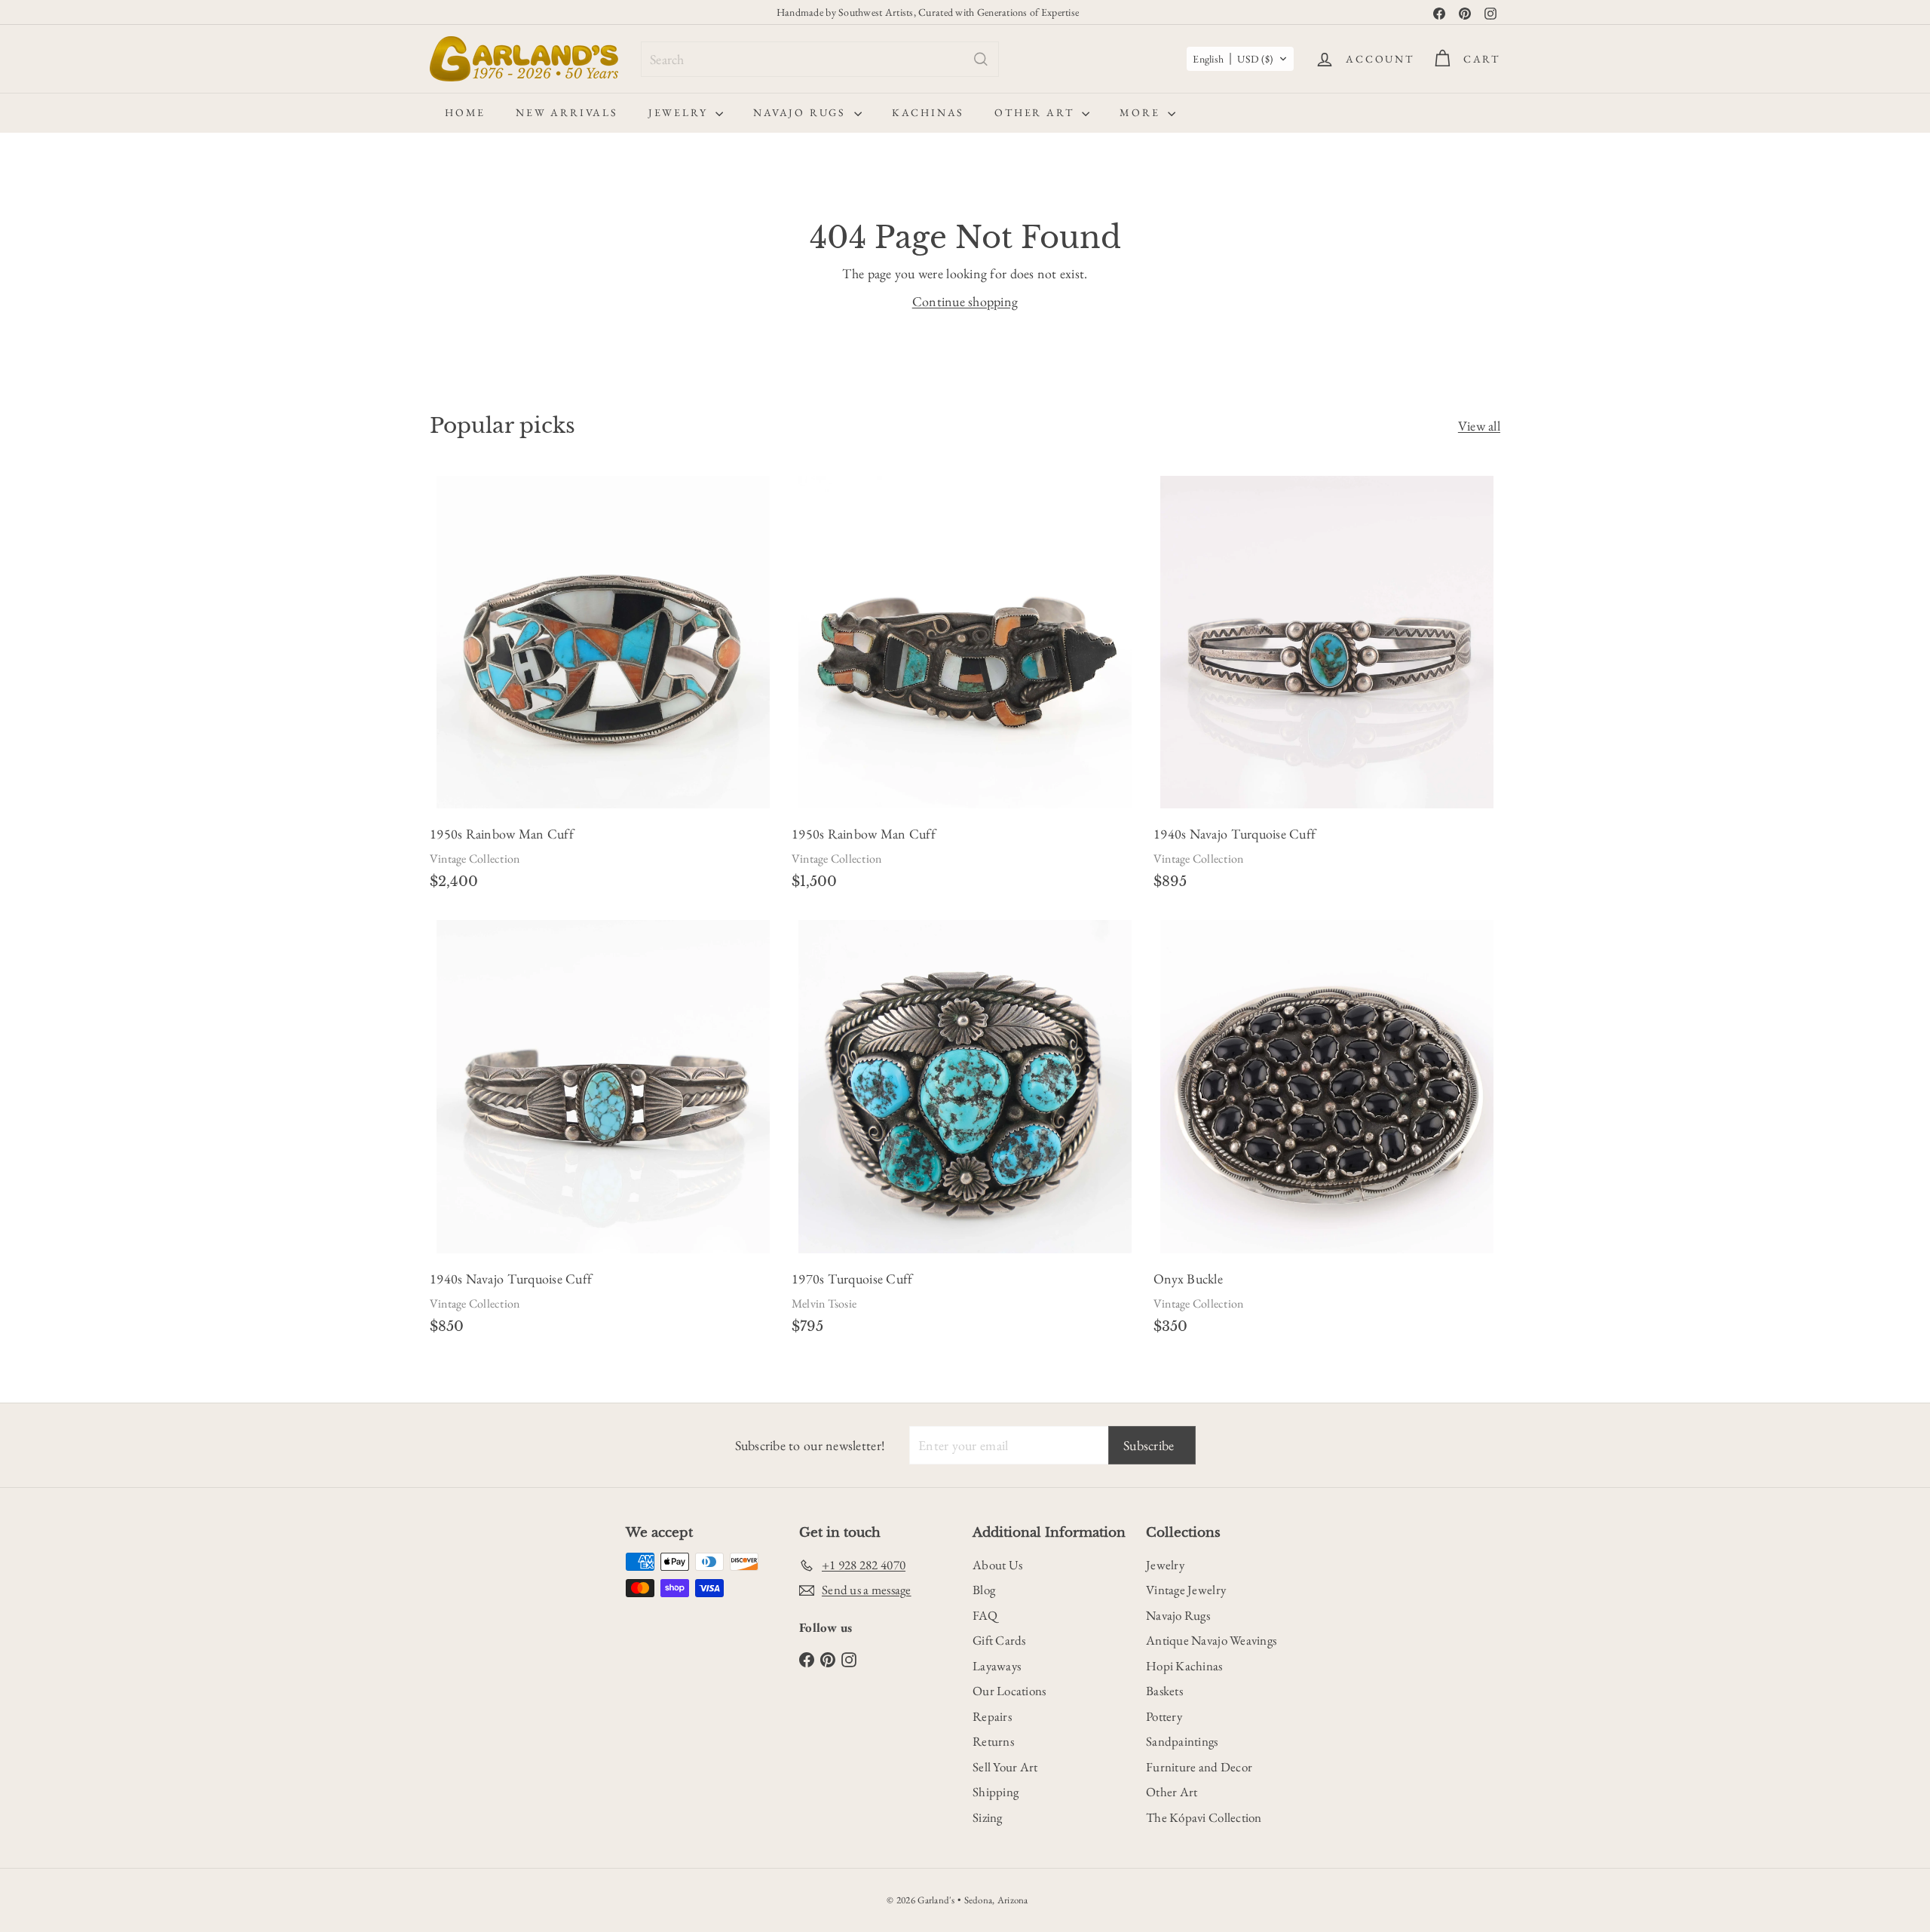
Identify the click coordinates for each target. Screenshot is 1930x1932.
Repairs (992, 1716)
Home (465, 112)
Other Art (1036, 112)
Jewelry (680, 112)
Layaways (997, 1666)
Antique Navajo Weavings (1211, 1640)
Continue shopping (965, 301)
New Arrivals (567, 112)
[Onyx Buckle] (1327, 1132)
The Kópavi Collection (1204, 1817)
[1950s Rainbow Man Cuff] (603, 687)
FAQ (985, 1615)
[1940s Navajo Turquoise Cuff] (1327, 687)
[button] (1240, 59)
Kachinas (928, 112)
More (1142, 112)
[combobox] (820, 59)
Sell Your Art (1005, 1767)
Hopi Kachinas (1184, 1666)
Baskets (1164, 1691)
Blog (984, 1590)
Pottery (1164, 1716)
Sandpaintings (1182, 1741)
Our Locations (1009, 1691)
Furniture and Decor (1199, 1767)
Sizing (988, 1817)
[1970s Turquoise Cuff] (965, 1132)
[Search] (981, 59)
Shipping (996, 1792)
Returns (993, 1741)
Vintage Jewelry (1186, 1590)
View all (1479, 426)
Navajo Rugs (802, 112)
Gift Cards (999, 1640)
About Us (997, 1565)
